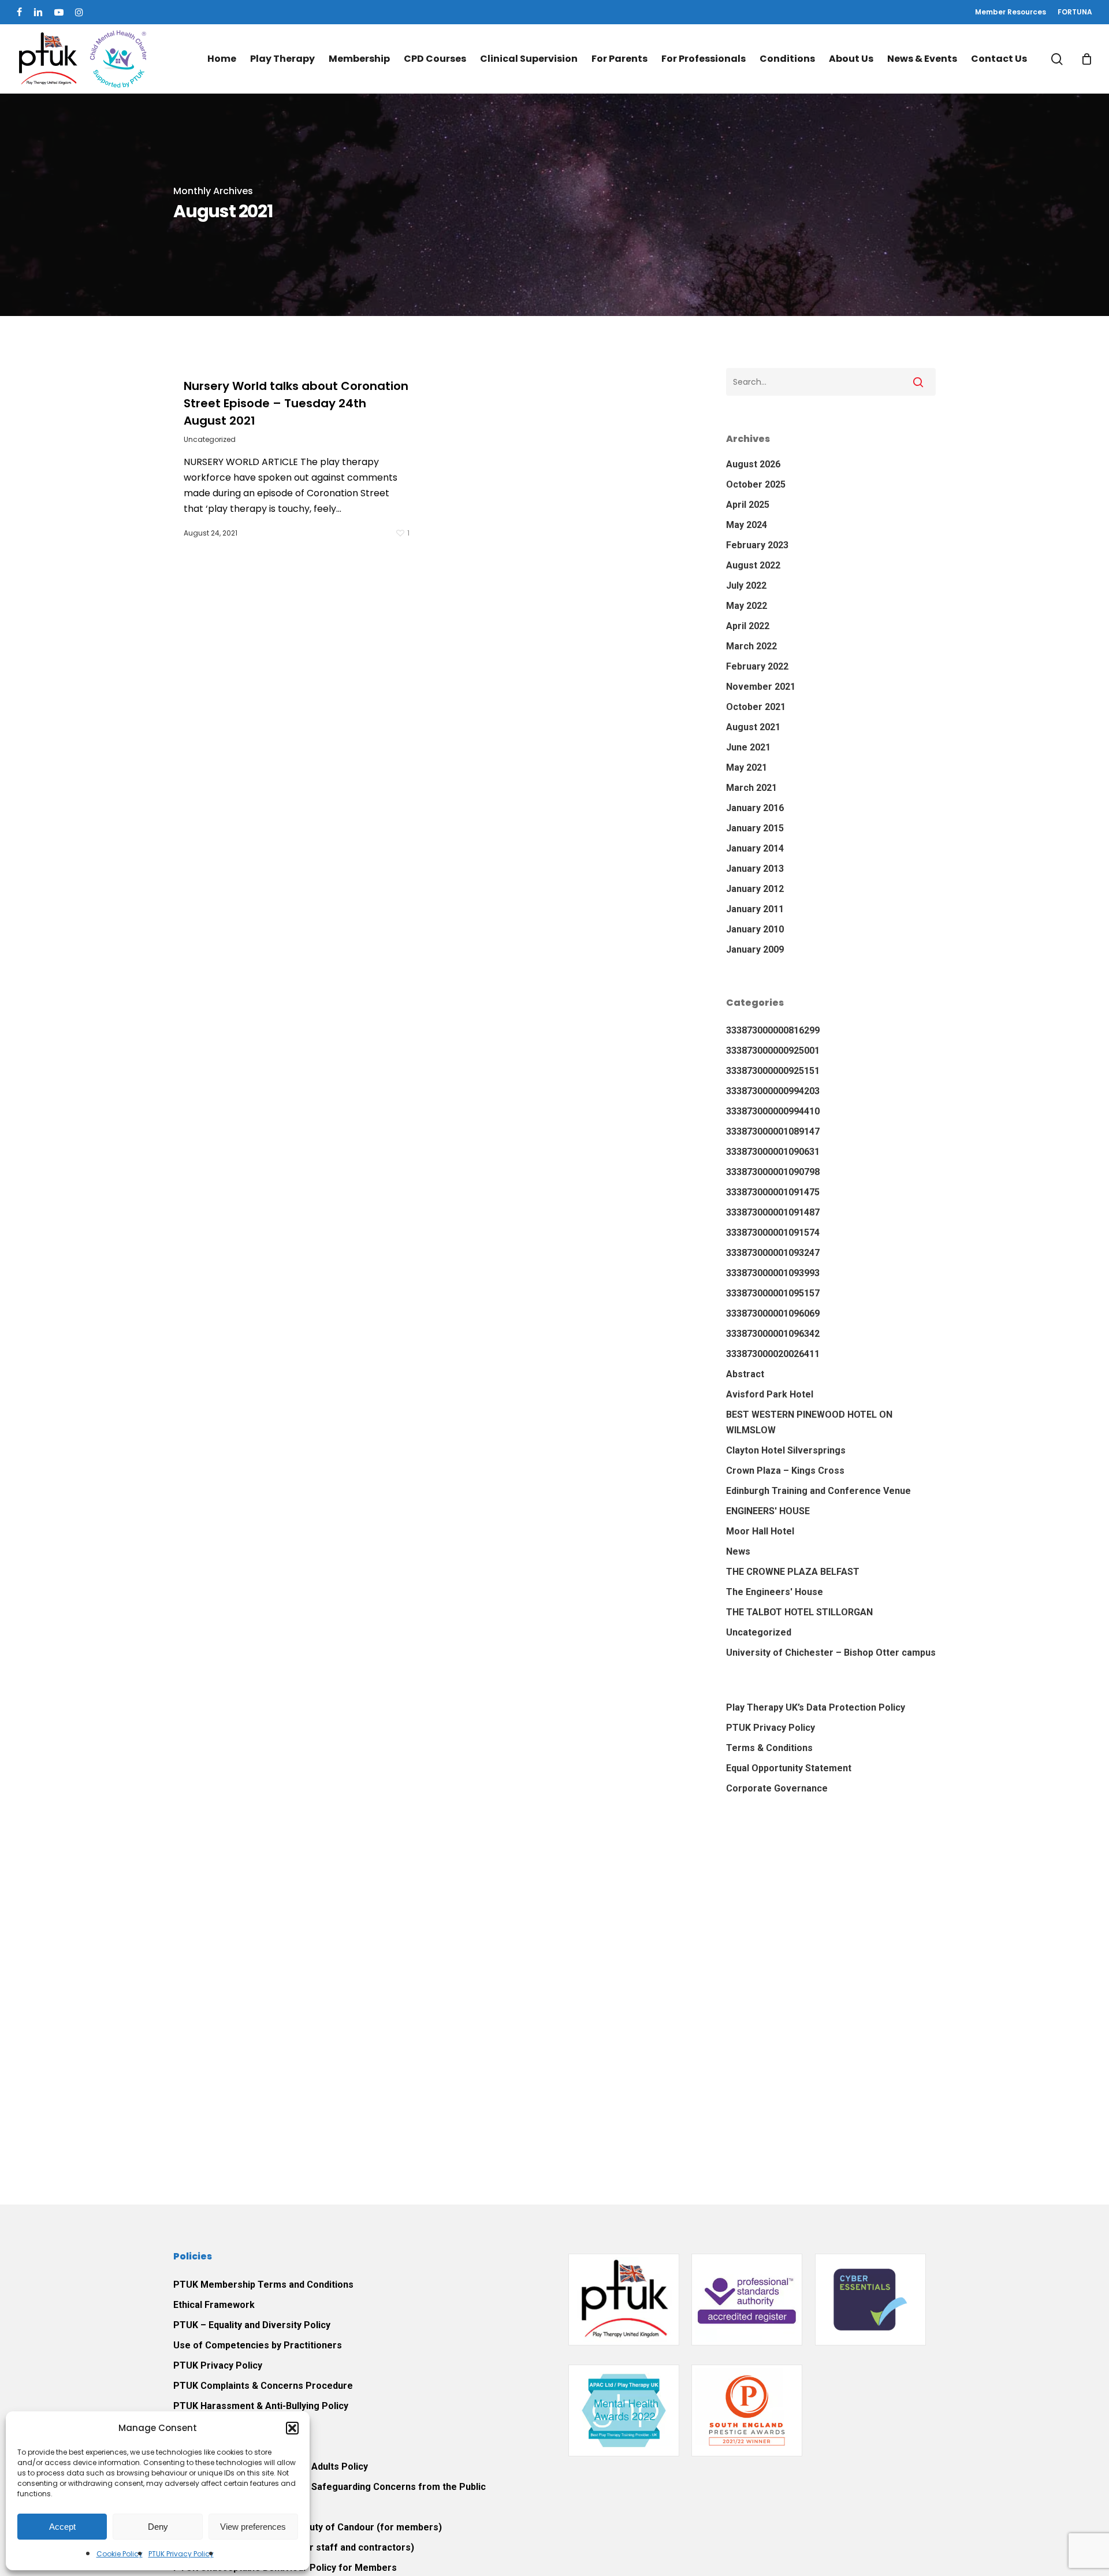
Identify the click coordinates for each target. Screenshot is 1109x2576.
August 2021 (753, 727)
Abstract (745, 1374)
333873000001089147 (773, 1131)
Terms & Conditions (769, 1748)
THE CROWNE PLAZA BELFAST (793, 1572)
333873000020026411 (773, 1354)
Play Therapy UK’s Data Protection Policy (816, 1707)
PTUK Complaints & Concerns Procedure (263, 2386)
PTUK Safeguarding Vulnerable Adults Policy (271, 2467)
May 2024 (747, 525)
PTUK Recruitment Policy (228, 2426)
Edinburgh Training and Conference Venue (818, 1491)
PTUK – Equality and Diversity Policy (252, 2325)
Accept (62, 2527)
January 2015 (755, 828)
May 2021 (747, 767)
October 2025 (756, 484)
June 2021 (748, 747)
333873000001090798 (773, 1172)
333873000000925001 (773, 1051)
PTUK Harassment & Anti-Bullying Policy (261, 2406)
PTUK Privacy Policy (181, 2554)
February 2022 (757, 666)
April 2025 (748, 505)
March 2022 (751, 646)
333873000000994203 (773, 1091)
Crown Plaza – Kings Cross (785, 1471)
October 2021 (756, 707)
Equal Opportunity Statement (789, 1768)
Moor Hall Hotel (760, 1531)
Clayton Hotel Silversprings (786, 1450)
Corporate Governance (777, 1788)
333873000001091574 (773, 1233)
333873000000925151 (773, 1071)
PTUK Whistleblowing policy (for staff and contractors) (294, 2547)
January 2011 (755, 909)
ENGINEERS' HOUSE (768, 1511)
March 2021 (751, 788)
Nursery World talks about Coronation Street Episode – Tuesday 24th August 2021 (296, 403)
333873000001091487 (773, 1212)
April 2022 (748, 626)
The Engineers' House (775, 1592)
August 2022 (753, 565)
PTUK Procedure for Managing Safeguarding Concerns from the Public (330, 2487)
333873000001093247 (773, 1253)
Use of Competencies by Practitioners (258, 2345)
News (738, 1551)
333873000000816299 (773, 1030)
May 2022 (747, 606)
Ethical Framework (214, 2305)
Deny (158, 2527)
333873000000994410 (773, 1111)
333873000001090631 (773, 1152)
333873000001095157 (773, 1293)
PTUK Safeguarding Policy (231, 2446)
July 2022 (746, 586)
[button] (292, 2428)
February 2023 (757, 545)
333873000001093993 (773, 1273)
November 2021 (761, 687)
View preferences (253, 2527)
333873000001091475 (773, 1192)
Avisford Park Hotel (770, 1394)
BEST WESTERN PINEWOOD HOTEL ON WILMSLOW (809, 1422)
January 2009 (755, 949)
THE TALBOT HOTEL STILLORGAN (799, 1612)
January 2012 (755, 889)
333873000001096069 (773, 1313)
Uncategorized (210, 439)
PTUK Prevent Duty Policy (230, 2507)
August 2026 (753, 464)
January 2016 (755, 808)
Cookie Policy (120, 2554)
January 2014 (755, 848)
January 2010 (755, 929)
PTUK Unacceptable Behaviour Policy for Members (285, 2568)
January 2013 (755, 869)
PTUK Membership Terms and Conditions (263, 2285)
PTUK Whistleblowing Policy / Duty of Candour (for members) (308, 2527)
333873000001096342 (773, 1334)
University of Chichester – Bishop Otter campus (831, 1653)
